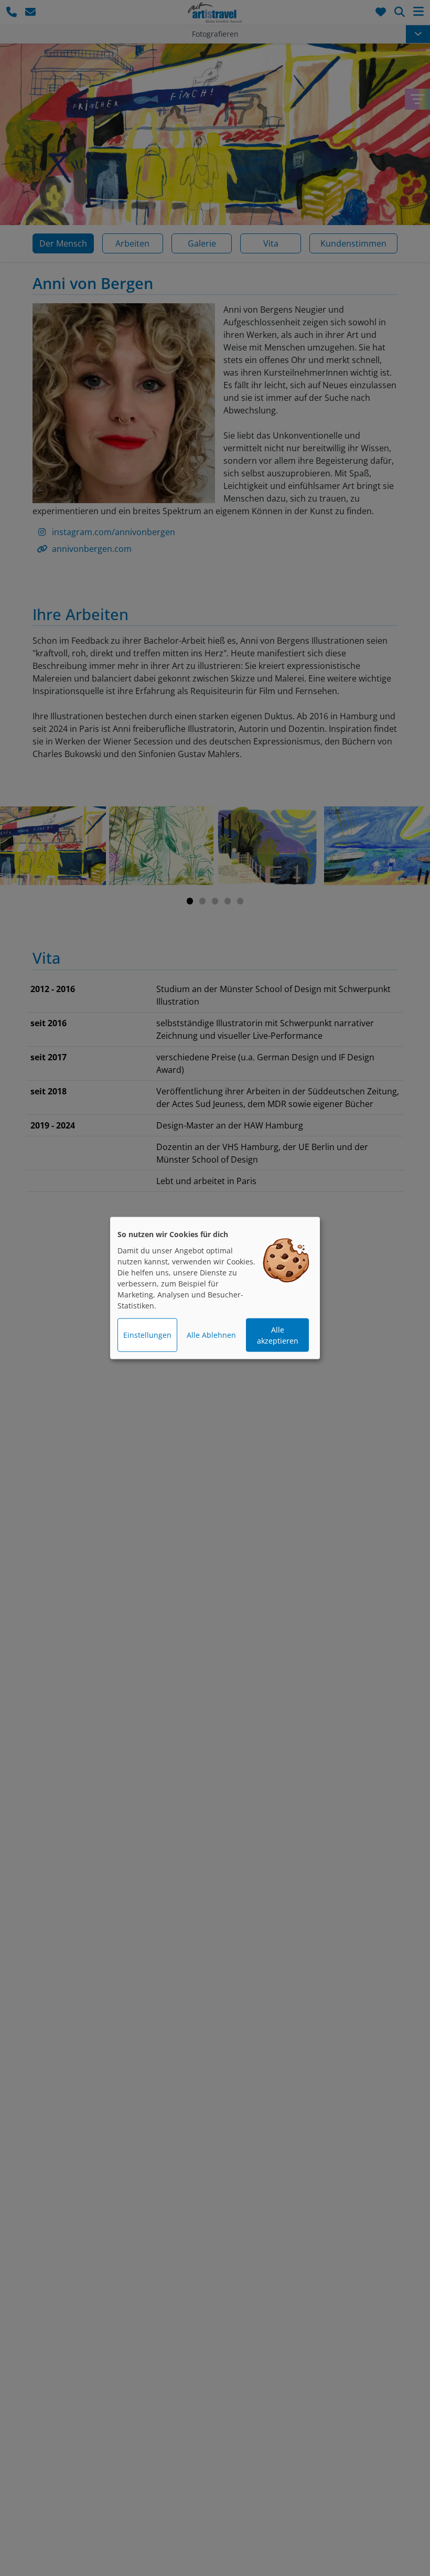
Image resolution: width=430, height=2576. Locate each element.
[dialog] (215, 1288)
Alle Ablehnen (211, 1335)
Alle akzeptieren (278, 1335)
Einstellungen (147, 1335)
